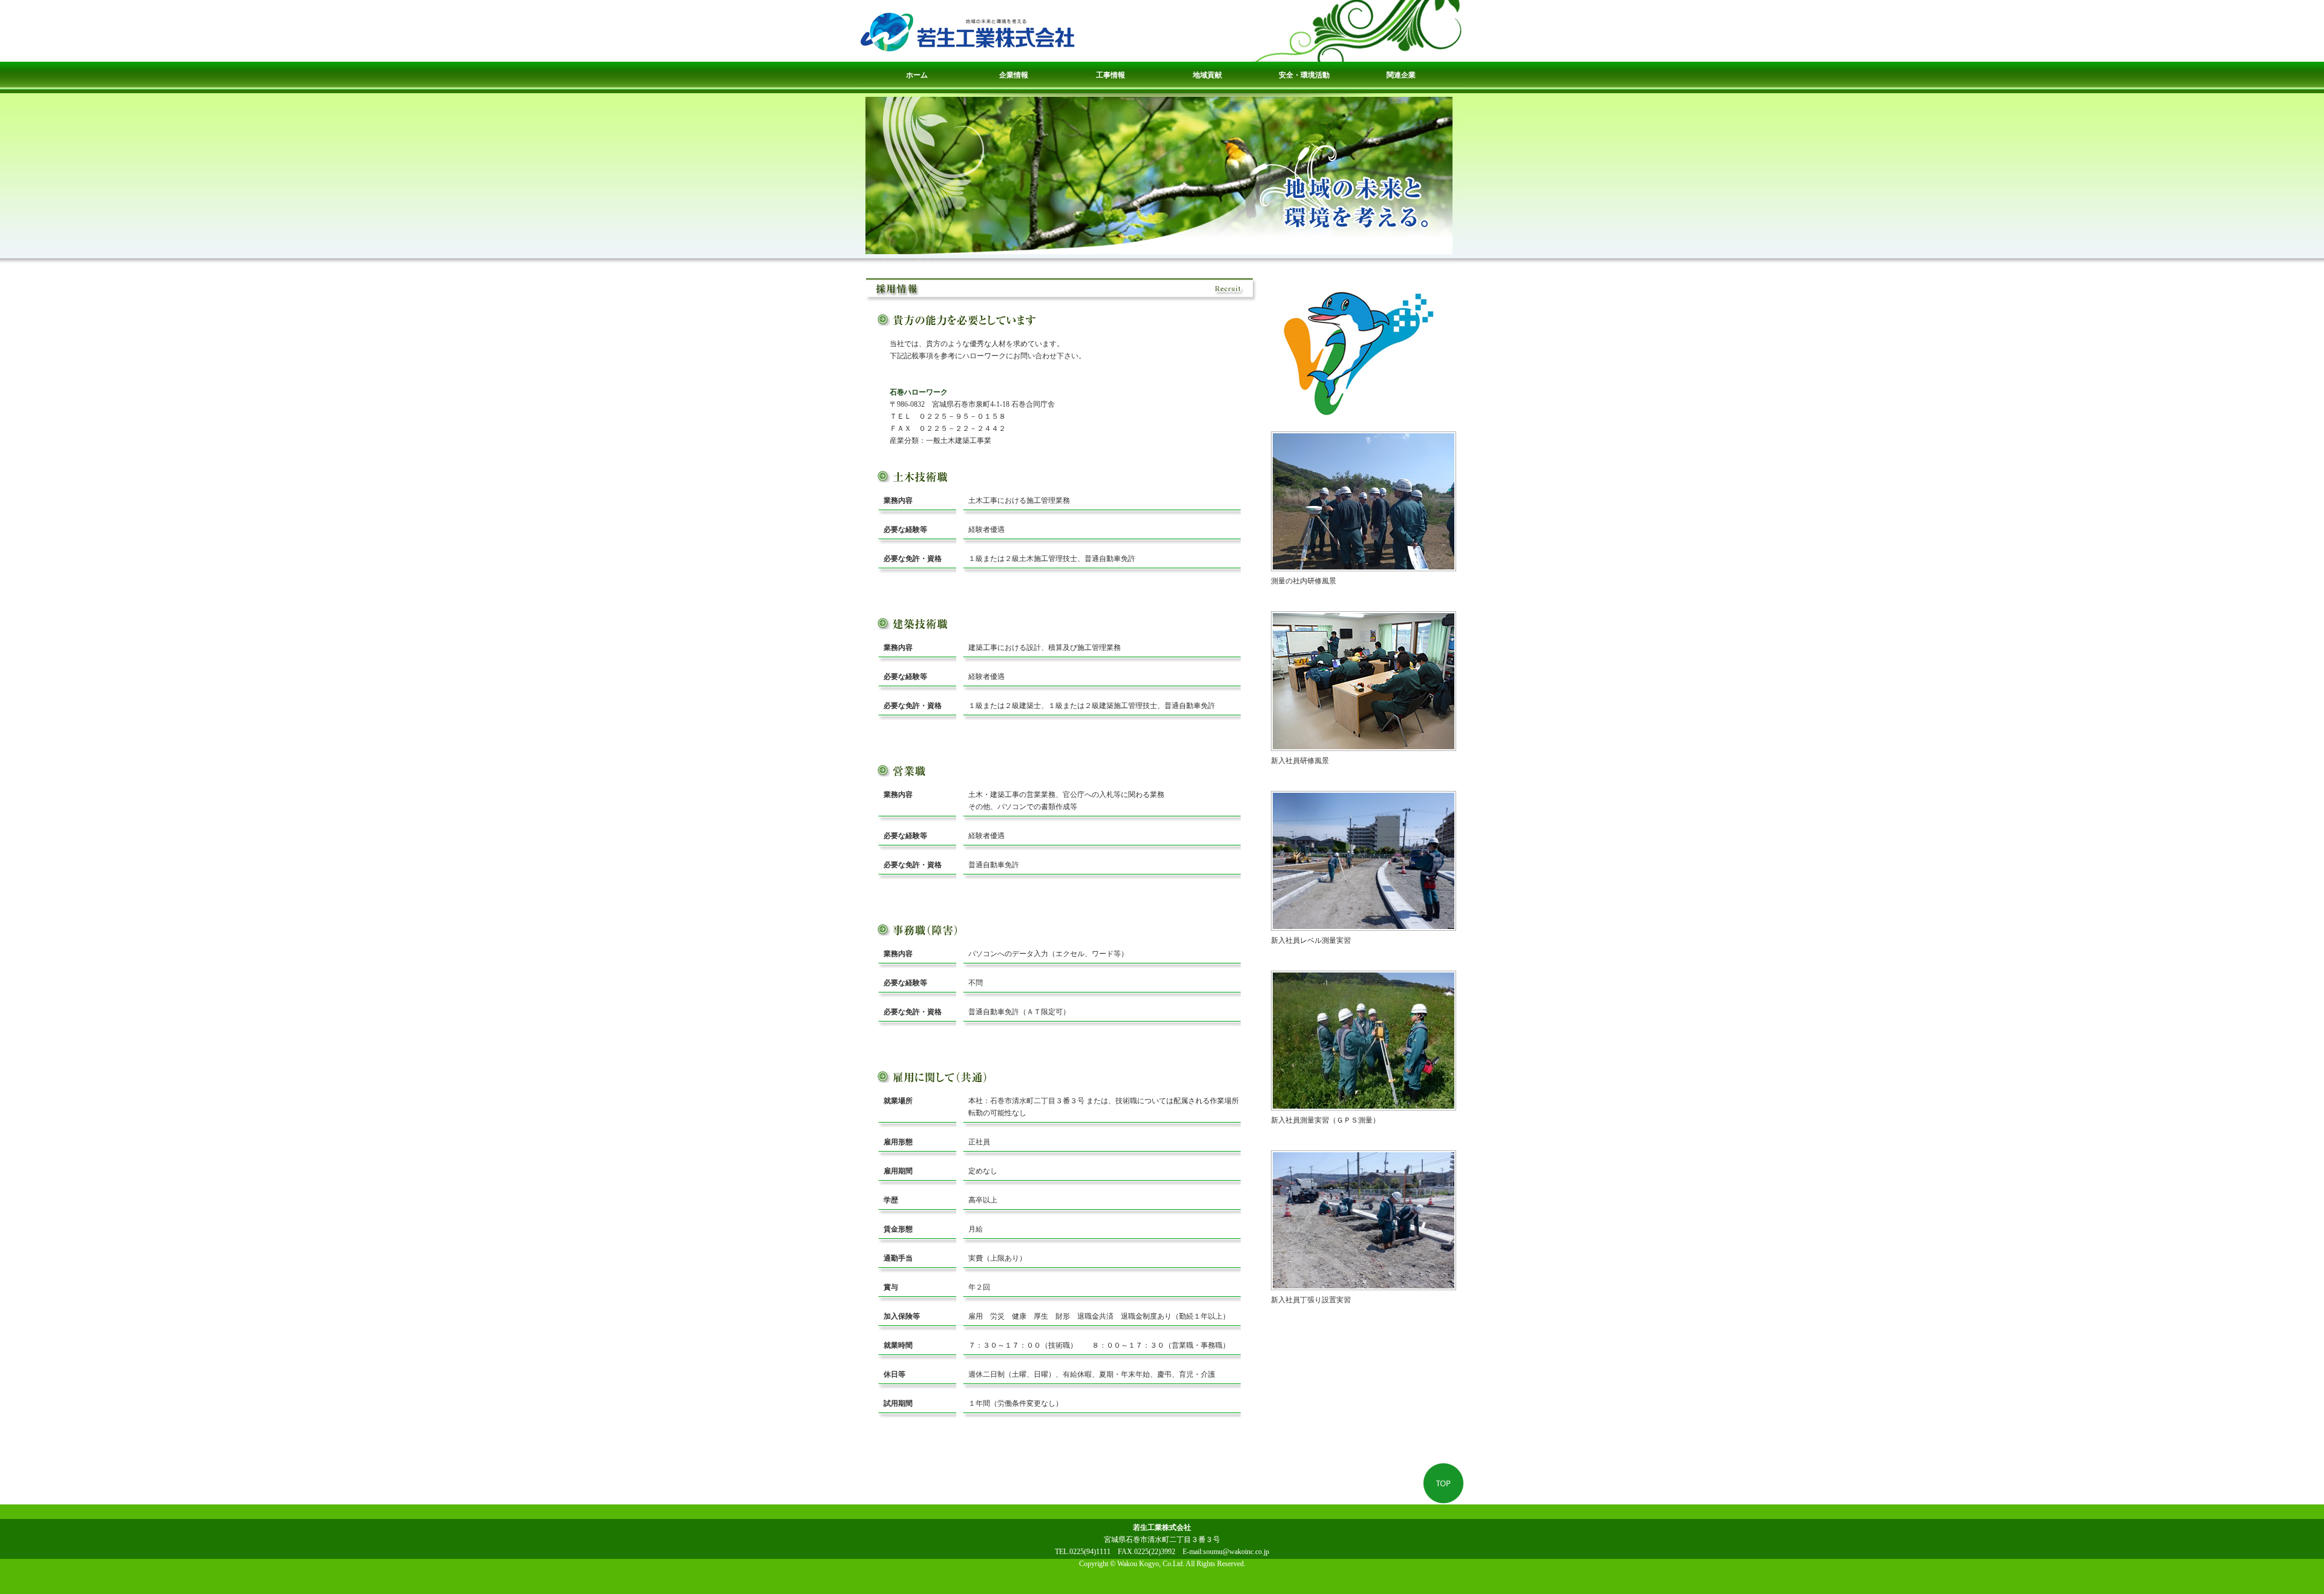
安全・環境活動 (1304, 75)
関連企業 (1401, 75)
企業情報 (1014, 75)
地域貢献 (1207, 75)
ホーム (917, 75)
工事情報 (1111, 75)
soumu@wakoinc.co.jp (1236, 1552)
